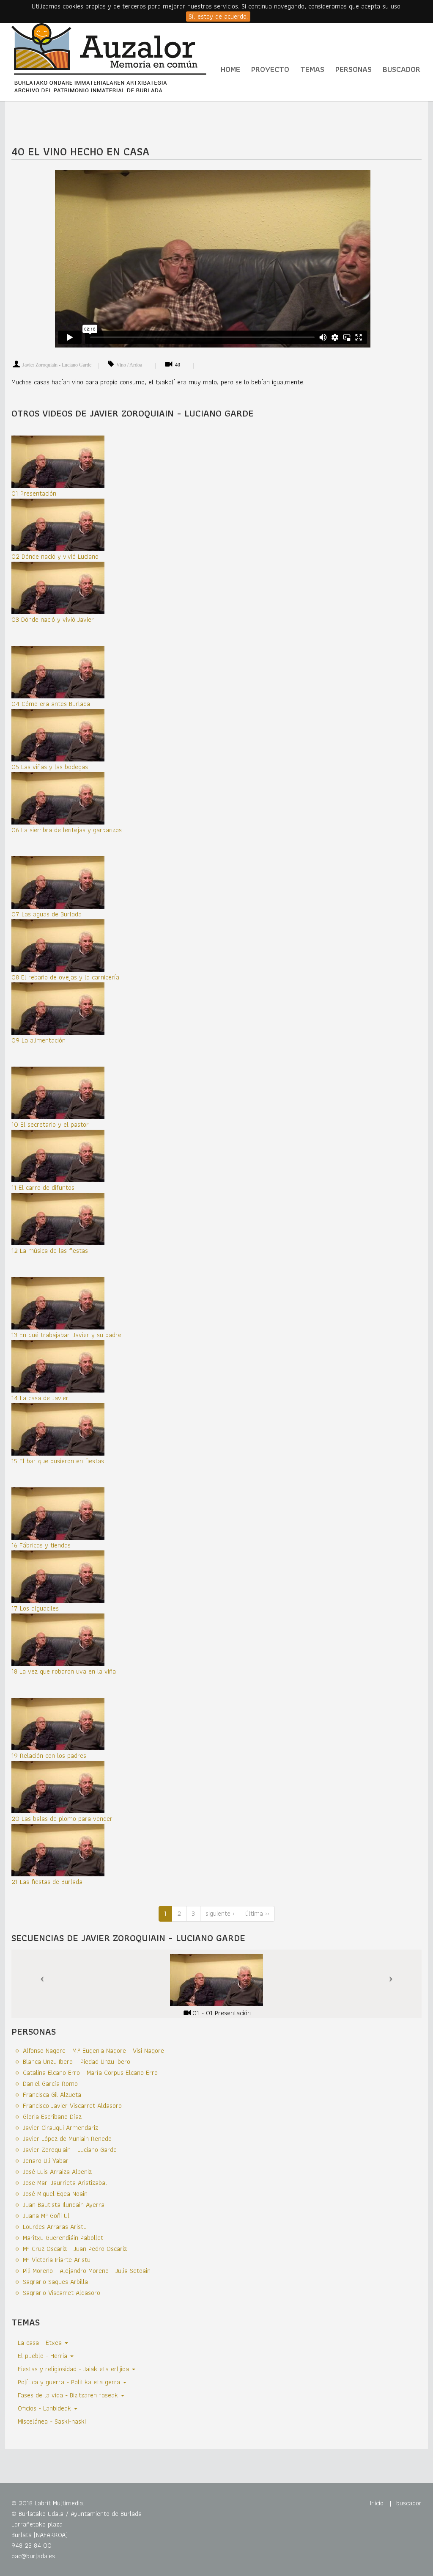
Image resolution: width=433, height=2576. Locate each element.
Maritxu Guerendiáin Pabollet (63, 2238)
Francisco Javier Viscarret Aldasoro (72, 2106)
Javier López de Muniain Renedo (67, 2139)
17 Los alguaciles (35, 1608)
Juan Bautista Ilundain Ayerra (64, 2205)
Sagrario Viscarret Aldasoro (62, 2293)
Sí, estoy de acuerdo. (218, 17)
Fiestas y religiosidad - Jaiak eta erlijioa (74, 2369)
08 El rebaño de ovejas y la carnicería (65, 977)
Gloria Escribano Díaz (52, 2117)
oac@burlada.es (33, 2556)
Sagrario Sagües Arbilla (55, 2282)
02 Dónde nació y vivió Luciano (55, 556)
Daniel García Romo (50, 2084)
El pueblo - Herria (44, 2356)
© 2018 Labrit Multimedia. (48, 2503)
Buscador (401, 69)
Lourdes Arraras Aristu (55, 2227)
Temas (312, 69)
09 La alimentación (38, 1040)
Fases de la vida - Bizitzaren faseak (69, 2395)
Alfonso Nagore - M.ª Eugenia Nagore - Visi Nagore (93, 2051)
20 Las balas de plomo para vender (62, 1819)
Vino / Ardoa (129, 365)
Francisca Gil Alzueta (52, 2095)
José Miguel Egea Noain (55, 2194)
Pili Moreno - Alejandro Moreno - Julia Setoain (87, 2271)
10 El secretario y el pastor (50, 1124)
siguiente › (220, 1913)
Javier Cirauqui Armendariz (60, 2128)
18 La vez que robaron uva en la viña (64, 1671)
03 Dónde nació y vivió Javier (53, 619)
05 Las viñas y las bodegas (50, 767)
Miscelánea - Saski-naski (52, 2421)
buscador (409, 2503)
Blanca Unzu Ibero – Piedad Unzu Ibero (77, 2062)
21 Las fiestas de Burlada (47, 1882)
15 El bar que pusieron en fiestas (58, 1461)
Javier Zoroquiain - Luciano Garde (57, 365)
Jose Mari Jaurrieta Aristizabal (65, 2183)
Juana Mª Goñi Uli (47, 2216)
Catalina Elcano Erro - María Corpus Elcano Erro (90, 2073)
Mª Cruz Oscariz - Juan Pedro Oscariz (75, 2249)
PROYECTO (270, 69)
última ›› (257, 1913)
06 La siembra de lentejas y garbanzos (67, 830)
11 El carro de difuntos (43, 1187)
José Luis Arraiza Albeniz (57, 2172)
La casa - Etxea (41, 2343)
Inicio (377, 2503)
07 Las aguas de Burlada (47, 914)
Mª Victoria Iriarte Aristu (57, 2260)
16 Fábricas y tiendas (41, 1545)
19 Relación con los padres (49, 1755)
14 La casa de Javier (40, 1398)
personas (354, 69)
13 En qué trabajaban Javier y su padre (66, 1335)
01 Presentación (34, 493)
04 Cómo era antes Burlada (51, 704)
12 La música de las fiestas (50, 1251)
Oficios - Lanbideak (45, 2408)
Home (230, 69)
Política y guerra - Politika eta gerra (70, 2382)
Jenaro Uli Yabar (46, 2161)
